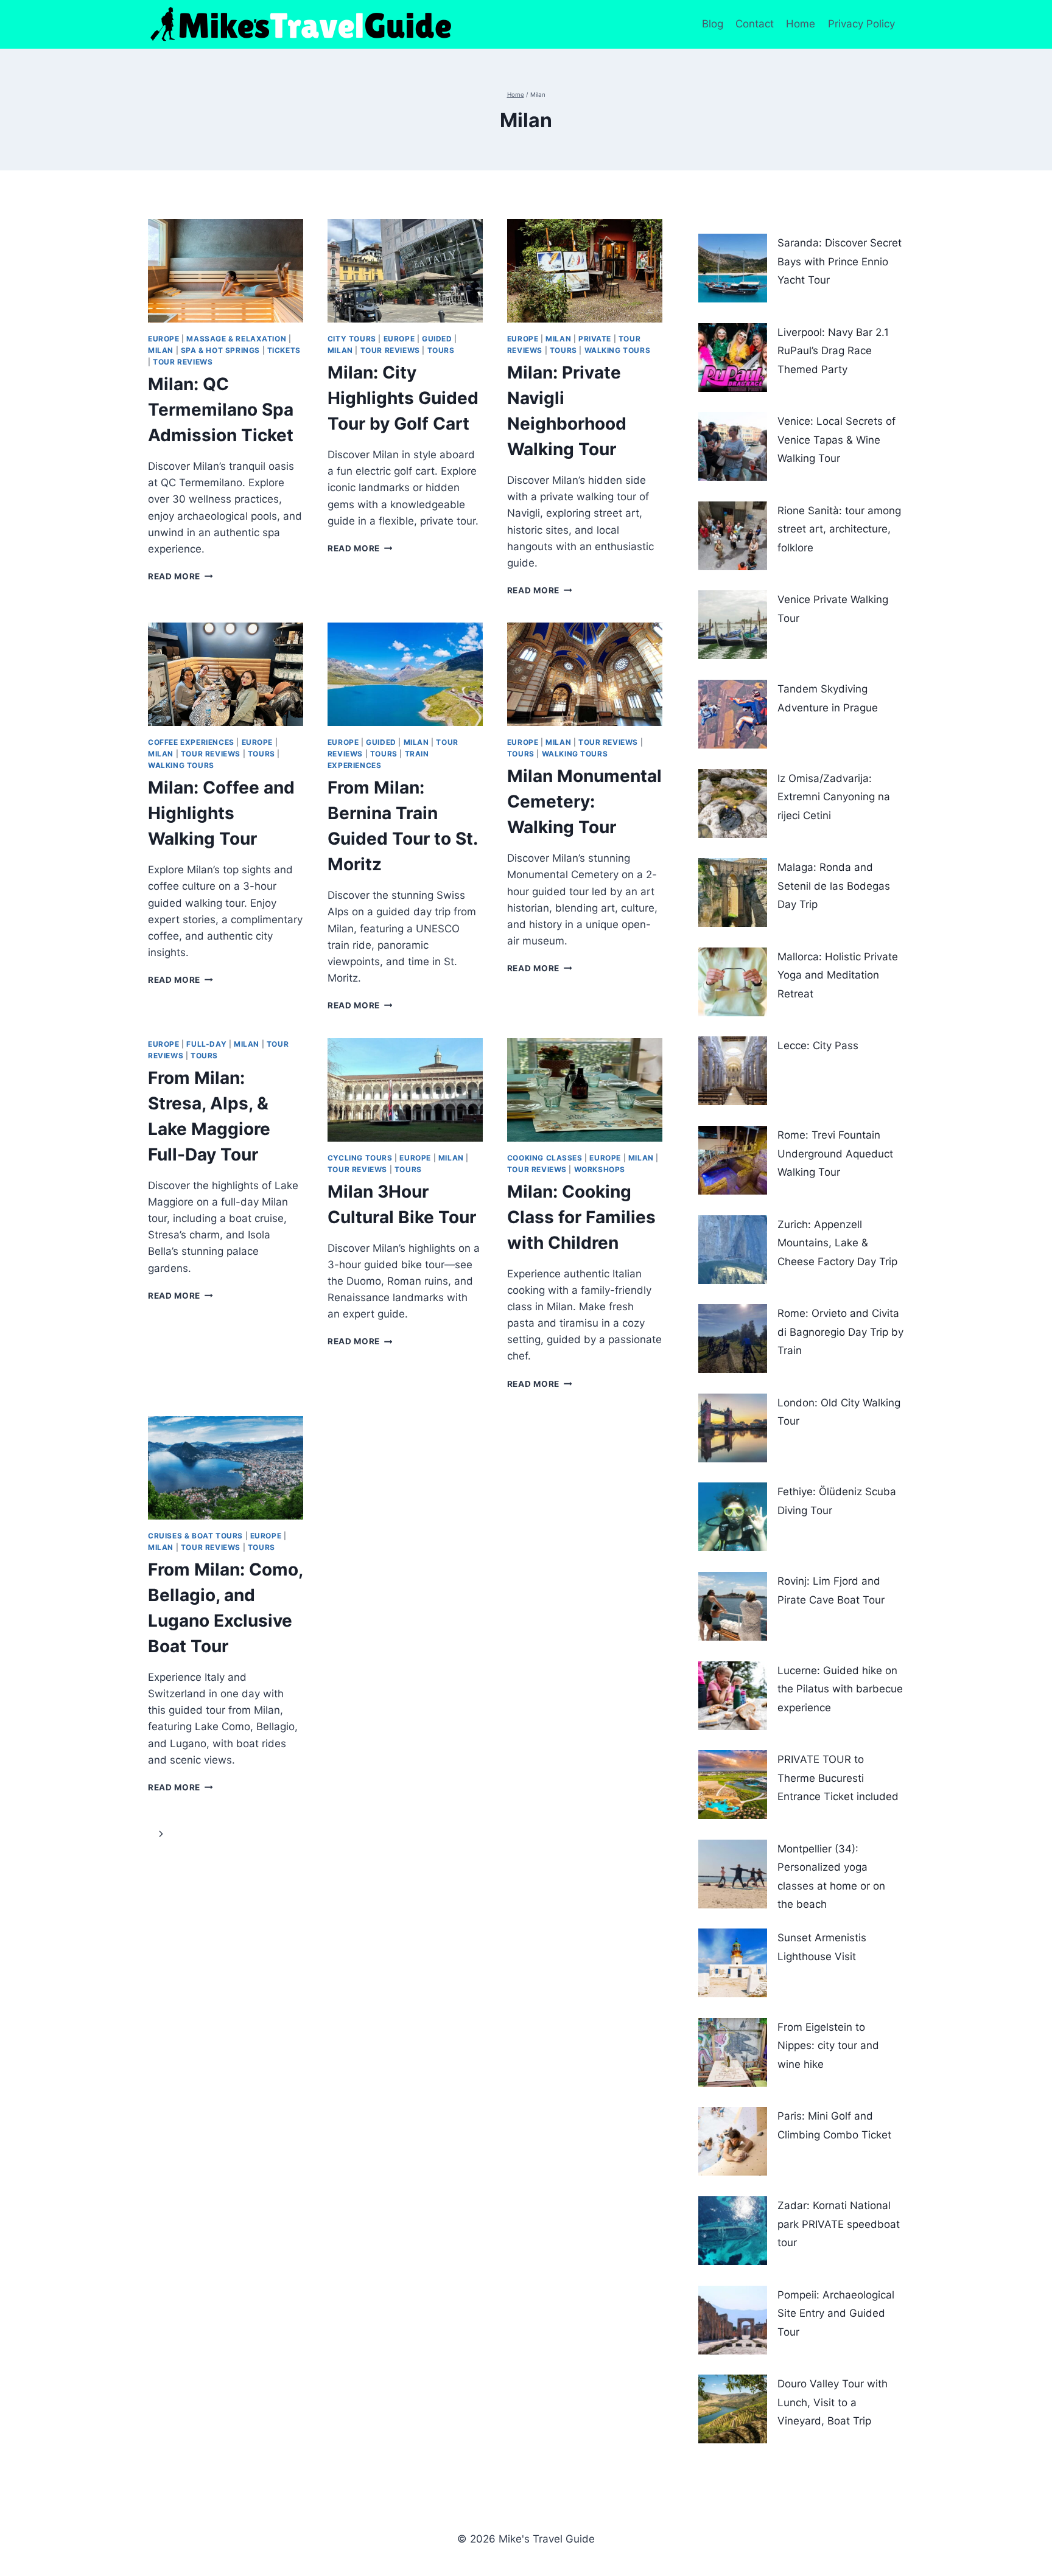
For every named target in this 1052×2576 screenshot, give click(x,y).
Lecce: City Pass (818, 1045)
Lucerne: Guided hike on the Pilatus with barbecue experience (840, 1689)
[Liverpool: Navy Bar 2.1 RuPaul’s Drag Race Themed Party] (733, 358)
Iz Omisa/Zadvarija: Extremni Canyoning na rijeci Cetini (834, 797)
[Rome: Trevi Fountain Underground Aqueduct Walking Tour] (733, 1160)
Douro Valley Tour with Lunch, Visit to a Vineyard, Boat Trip (833, 2402)
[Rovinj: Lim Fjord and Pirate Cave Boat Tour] (733, 1606)
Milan (161, 350)
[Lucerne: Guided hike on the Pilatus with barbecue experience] (733, 1696)
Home (801, 24)
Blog (713, 24)
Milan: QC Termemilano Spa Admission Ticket (221, 410)
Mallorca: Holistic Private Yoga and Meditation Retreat (838, 975)
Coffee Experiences (191, 742)
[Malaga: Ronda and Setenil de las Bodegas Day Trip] (733, 892)
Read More (181, 576)
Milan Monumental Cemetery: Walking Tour (584, 801)
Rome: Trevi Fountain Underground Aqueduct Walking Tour (835, 1154)
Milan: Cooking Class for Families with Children (581, 1217)
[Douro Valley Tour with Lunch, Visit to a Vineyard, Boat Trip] (733, 2409)
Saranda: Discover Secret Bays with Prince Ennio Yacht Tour (840, 261)
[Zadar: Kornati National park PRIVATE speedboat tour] (733, 2231)
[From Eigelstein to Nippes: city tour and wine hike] (733, 2052)
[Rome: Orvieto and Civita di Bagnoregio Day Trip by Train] (733, 1339)
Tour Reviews (183, 362)
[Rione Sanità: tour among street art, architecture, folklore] (733, 536)
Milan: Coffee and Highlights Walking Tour (221, 813)
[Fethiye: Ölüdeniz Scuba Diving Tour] (733, 1517)
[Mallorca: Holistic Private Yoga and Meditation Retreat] (733, 982)
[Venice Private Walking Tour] (733, 625)
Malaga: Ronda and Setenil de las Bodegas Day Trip (834, 886)
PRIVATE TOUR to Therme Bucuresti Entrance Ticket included (838, 1778)
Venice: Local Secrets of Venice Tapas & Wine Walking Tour (836, 440)
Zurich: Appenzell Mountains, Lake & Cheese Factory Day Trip (837, 1243)
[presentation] (226, 271)
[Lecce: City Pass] (733, 1071)
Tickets (284, 350)
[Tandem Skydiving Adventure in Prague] (733, 714)
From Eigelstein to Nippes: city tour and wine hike (828, 2046)
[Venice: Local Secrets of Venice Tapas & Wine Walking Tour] (733, 446)
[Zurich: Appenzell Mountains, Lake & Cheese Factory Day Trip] (733, 1250)
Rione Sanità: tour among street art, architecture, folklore (839, 529)
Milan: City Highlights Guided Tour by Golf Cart (403, 398)
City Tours (352, 339)
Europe (164, 339)
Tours (441, 350)
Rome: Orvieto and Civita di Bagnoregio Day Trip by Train (840, 1332)
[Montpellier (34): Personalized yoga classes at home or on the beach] (733, 1874)
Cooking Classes (545, 1158)
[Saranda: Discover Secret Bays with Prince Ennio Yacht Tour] (733, 268)
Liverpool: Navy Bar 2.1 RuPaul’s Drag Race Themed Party (833, 351)
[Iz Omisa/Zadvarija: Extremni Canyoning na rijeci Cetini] (733, 804)
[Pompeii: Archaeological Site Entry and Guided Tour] (733, 2320)
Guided (437, 339)
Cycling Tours (360, 1158)
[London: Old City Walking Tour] (733, 1428)
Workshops (600, 1169)
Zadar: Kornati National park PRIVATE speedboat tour (839, 2224)
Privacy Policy (863, 24)
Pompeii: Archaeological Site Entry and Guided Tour (836, 2313)
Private (595, 339)
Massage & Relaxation (236, 339)
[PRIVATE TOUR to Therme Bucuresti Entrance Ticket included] (733, 1785)
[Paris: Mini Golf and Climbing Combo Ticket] (733, 2141)
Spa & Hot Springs (220, 350)
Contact (755, 24)
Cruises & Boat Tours (195, 1536)
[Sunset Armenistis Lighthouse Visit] (733, 1963)
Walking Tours (618, 350)
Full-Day (206, 1044)
